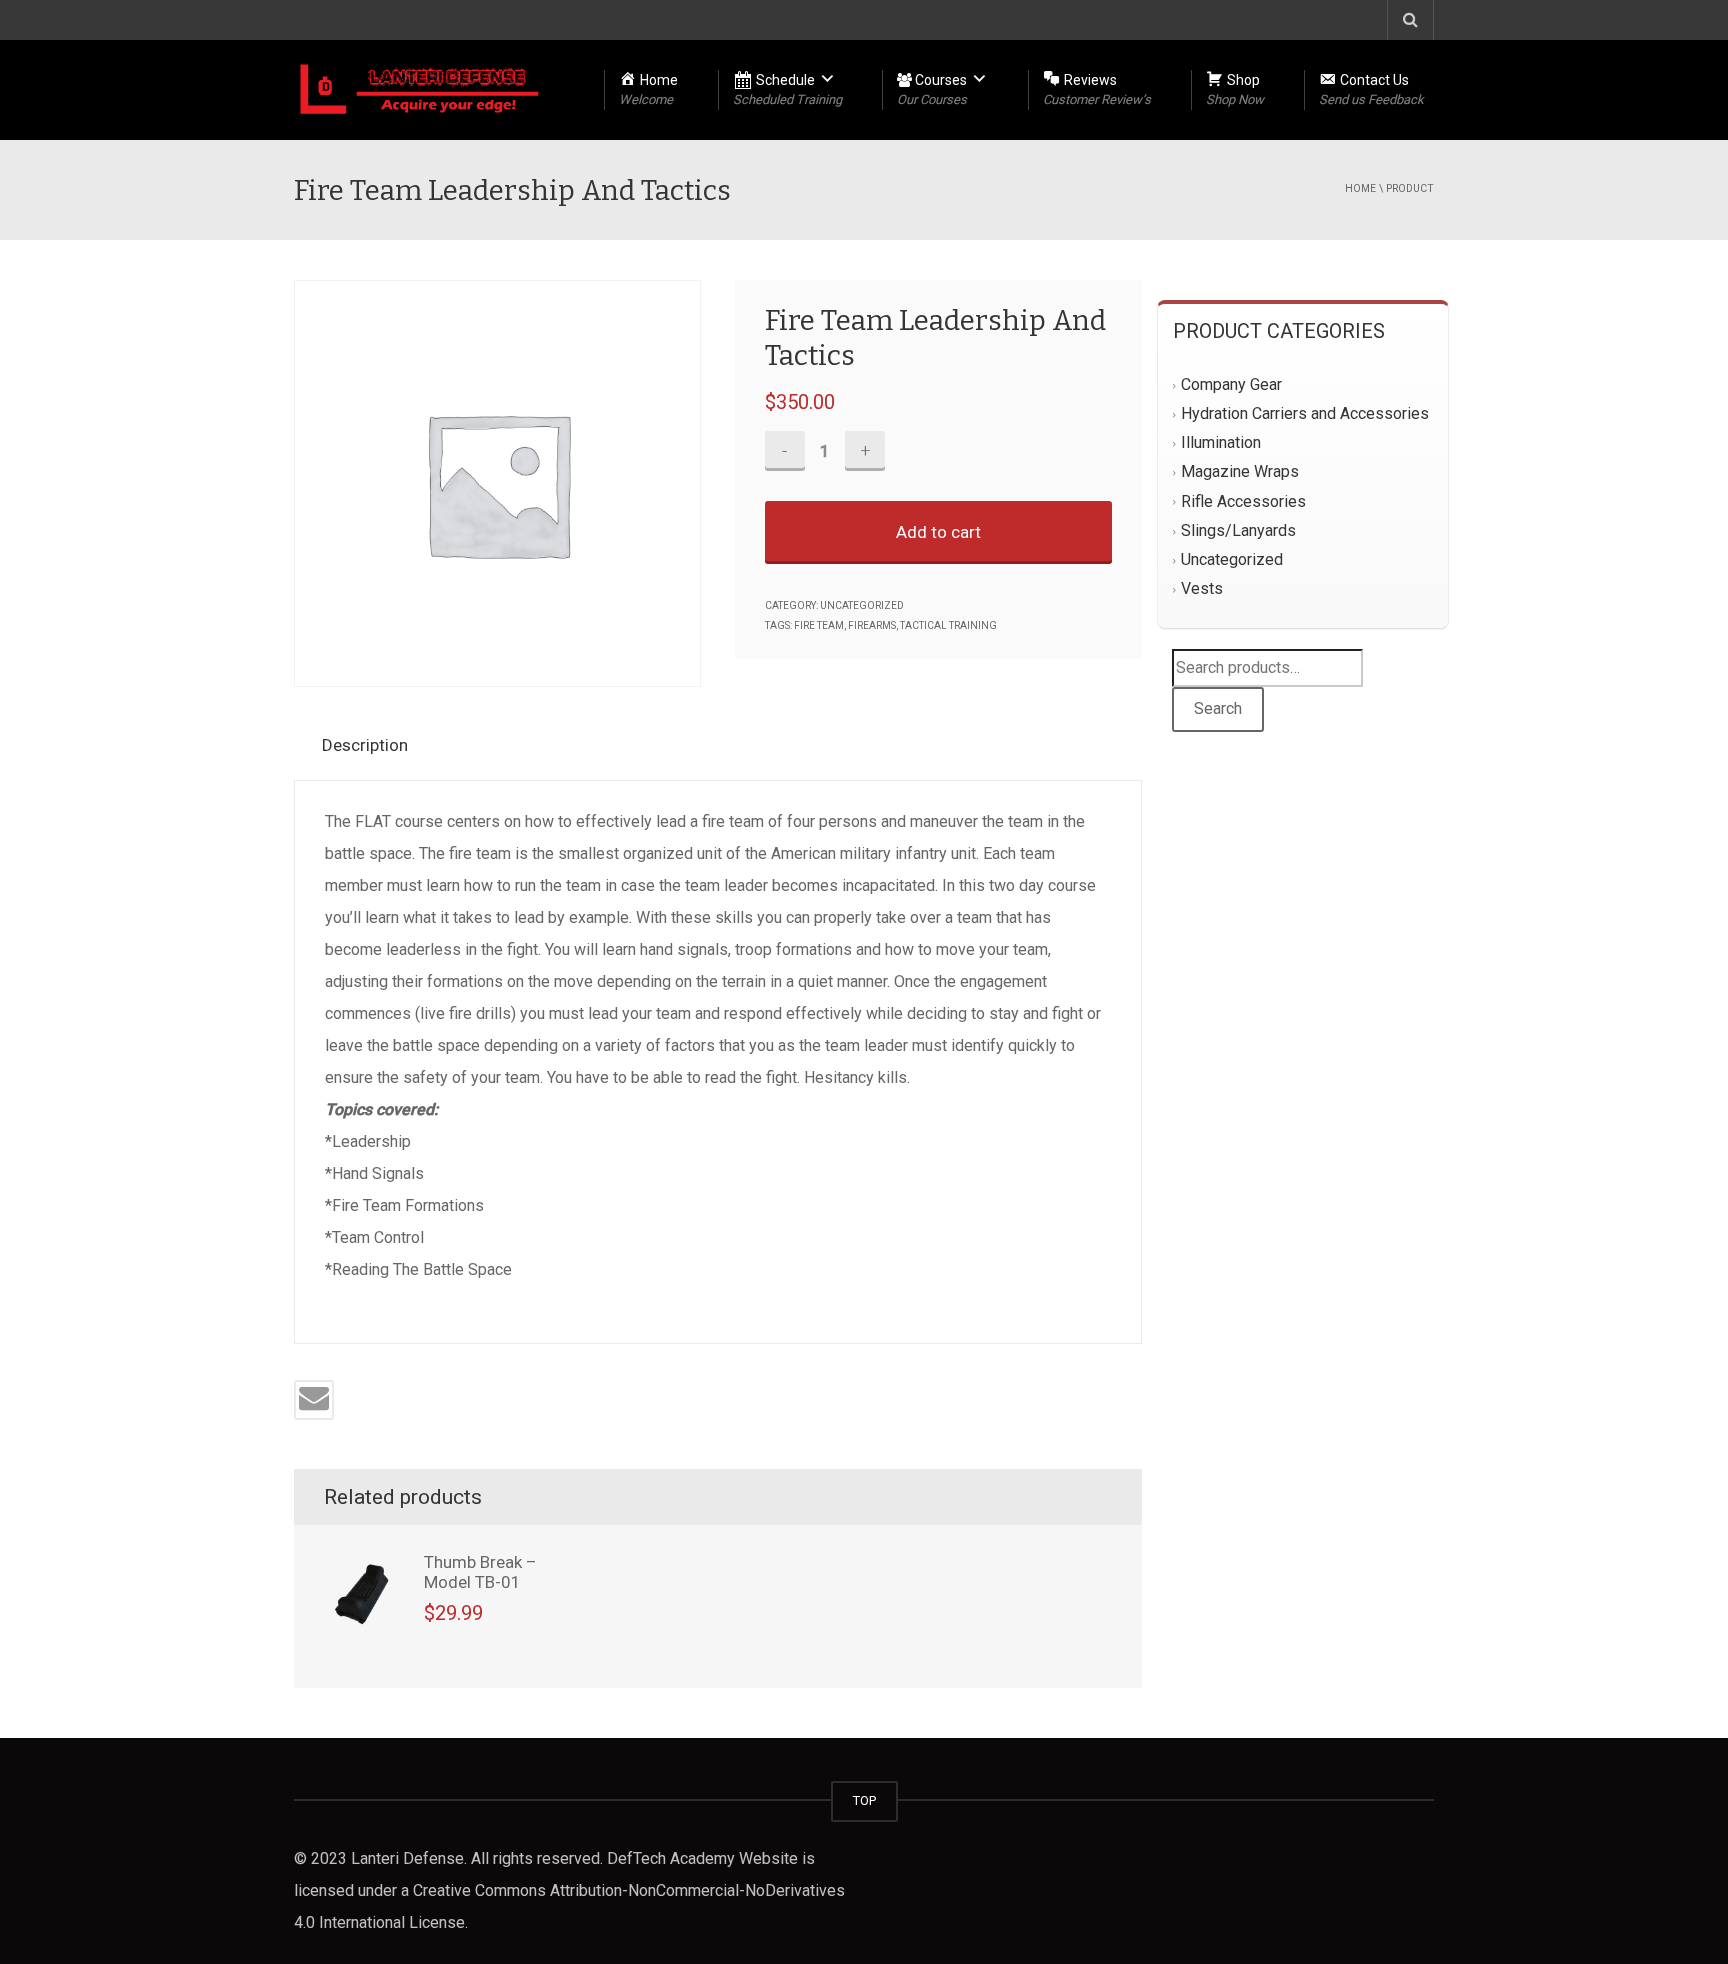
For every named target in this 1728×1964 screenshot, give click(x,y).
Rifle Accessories (1243, 501)
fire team (819, 625)
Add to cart (938, 532)
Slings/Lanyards (1238, 530)
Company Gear (1231, 384)
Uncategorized (862, 605)
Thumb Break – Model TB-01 (480, 1572)
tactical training (948, 625)
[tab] (373, 745)
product (1410, 188)
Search (1218, 708)
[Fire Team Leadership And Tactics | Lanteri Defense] (420, 89)
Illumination (1221, 443)
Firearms (872, 625)
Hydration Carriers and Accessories (1305, 414)
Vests (1202, 588)
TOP (864, 1800)
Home (1360, 188)
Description (365, 745)
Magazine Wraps (1240, 472)
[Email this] (314, 1400)
